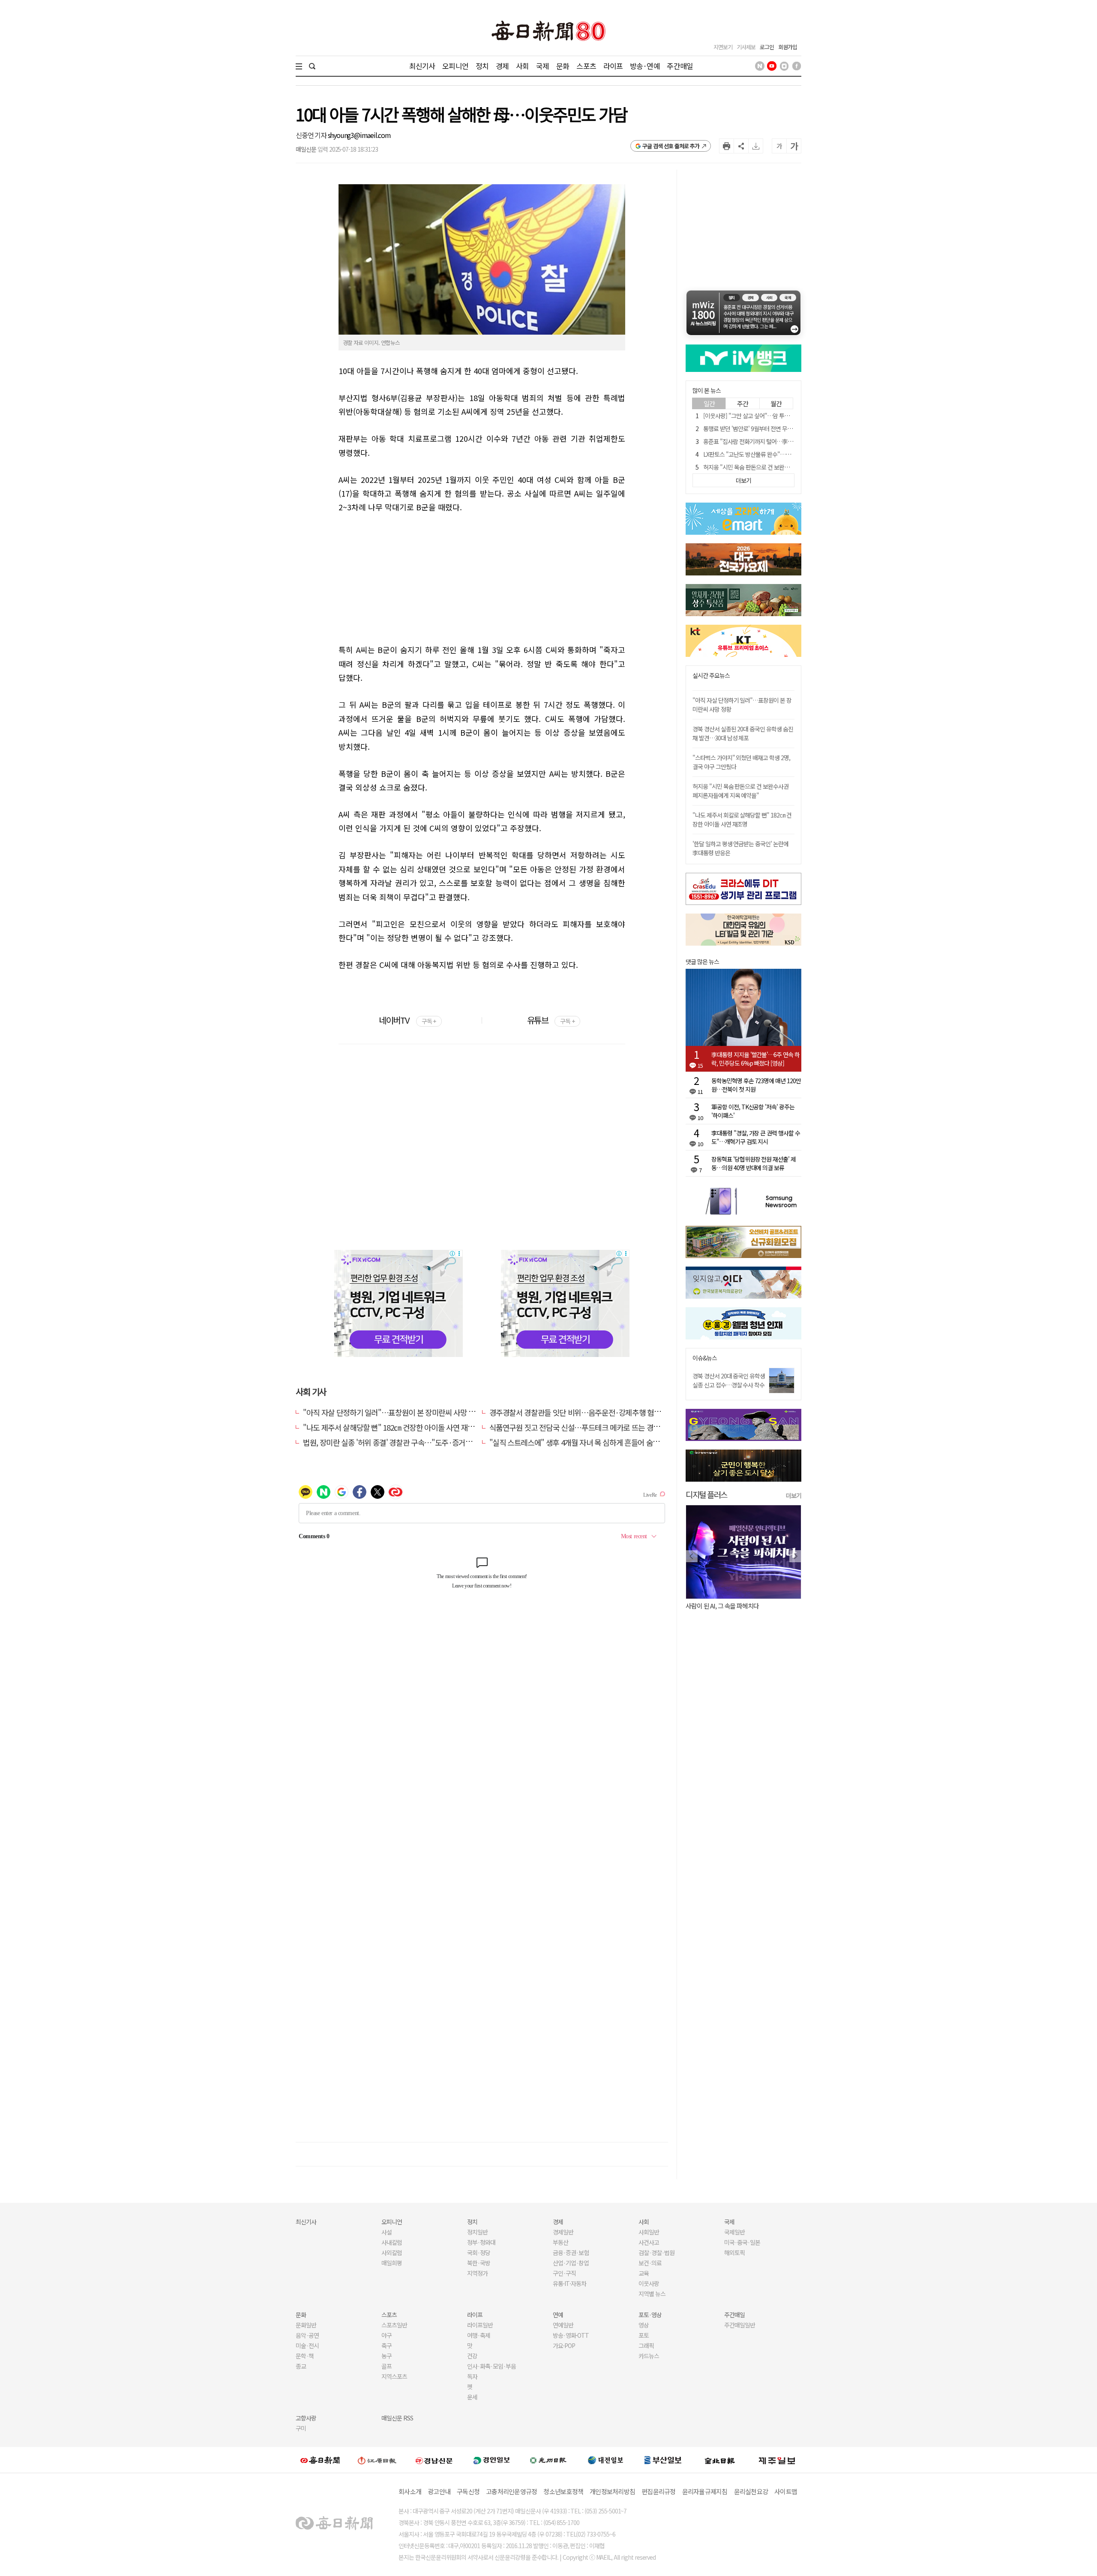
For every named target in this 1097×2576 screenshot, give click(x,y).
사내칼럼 (392, 2242)
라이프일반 (480, 2325)
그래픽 (646, 2345)
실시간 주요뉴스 (711, 675)
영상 (644, 2325)
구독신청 (468, 2491)
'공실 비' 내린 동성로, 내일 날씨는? (728, 1606)
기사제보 (746, 47)
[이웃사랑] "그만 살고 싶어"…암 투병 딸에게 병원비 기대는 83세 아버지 (786, 416)
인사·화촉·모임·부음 (491, 2366)
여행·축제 (479, 2335)
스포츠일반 (394, 2325)
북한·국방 (479, 2263)
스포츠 (586, 66)
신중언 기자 (312, 135)
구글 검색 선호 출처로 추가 (671, 146)
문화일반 (306, 2325)
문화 (563, 66)
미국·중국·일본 (742, 2242)
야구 (387, 2335)
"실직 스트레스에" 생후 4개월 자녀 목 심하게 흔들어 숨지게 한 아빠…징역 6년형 (609, 1442)
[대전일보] (605, 2460)
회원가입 (788, 47)
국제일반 (734, 2232)
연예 (558, 2315)
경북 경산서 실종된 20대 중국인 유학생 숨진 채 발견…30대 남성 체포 (743, 733)
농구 (387, 2356)
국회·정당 (479, 2253)
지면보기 (723, 47)
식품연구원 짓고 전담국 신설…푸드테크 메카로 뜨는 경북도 (578, 1427)
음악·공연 (307, 2335)
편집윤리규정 (659, 2491)
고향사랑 (306, 2418)
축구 (387, 2345)
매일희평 (392, 2263)
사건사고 (649, 2242)
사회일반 (649, 2232)
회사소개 (410, 2491)
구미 (301, 2428)
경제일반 (563, 2232)
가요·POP (564, 2345)
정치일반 (477, 2232)
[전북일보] (720, 2460)
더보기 (794, 1495)
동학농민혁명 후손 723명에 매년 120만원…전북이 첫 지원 (756, 1085)
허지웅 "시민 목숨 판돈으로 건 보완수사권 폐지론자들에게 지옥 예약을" (785, 467)
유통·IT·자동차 (569, 2283)
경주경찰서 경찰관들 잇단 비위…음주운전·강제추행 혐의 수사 (583, 1412)
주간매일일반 (740, 2325)
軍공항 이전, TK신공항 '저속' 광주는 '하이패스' (753, 1111)
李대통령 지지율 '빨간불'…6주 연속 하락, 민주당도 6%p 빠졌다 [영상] (755, 1059)
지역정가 (477, 2273)
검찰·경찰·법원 (656, 2253)
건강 (472, 2356)
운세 (472, 2397)
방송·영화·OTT (571, 2335)
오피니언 (455, 66)
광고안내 (439, 2491)
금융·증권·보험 (571, 2253)
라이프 (613, 66)
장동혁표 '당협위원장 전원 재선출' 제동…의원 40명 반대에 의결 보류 (754, 1163)
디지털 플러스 (706, 1494)
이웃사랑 (649, 2283)
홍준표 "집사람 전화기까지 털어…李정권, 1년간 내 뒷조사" (771, 441)
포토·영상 (650, 2315)
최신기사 (422, 66)
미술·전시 (307, 2345)
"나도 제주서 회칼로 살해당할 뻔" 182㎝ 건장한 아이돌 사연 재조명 (742, 819)
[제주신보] (777, 2460)
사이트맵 (786, 2491)
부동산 (560, 2242)
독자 (472, 2376)
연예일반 (563, 2325)
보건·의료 (650, 2263)
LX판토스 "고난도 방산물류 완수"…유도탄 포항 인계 (764, 454)
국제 (543, 66)
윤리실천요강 (751, 2491)
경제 (502, 66)
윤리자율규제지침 (705, 2491)
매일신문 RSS (397, 2418)
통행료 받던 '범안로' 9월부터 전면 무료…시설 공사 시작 (767, 428)
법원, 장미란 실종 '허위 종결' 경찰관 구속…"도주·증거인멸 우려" (400, 1442)
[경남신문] (434, 2460)
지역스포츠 (394, 2376)
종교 (301, 2366)
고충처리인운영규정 (511, 2491)
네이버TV (407, 1020)
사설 (387, 2232)
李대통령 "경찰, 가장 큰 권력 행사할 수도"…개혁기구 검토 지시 (756, 1137)
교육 (644, 2273)
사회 (522, 66)
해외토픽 (734, 2253)
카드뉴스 (649, 2356)
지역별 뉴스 (652, 2294)
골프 (387, 2366)
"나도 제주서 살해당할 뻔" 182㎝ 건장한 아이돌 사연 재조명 (392, 1427)
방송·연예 (645, 66)
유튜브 (551, 1020)
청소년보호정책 (563, 2491)
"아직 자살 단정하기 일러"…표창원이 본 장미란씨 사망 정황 (392, 1412)
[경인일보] (492, 2460)
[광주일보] (548, 2460)
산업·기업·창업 (571, 2263)
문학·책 (305, 2356)
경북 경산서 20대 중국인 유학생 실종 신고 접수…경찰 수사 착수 (729, 1380)
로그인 (767, 47)
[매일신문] (320, 2460)
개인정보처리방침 (612, 2491)
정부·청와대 (481, 2242)
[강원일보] (377, 2460)
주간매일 (680, 66)
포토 (644, 2335)
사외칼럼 (392, 2253)
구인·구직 (564, 2273)
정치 (482, 66)
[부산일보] (663, 2460)
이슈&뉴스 (705, 1358)
